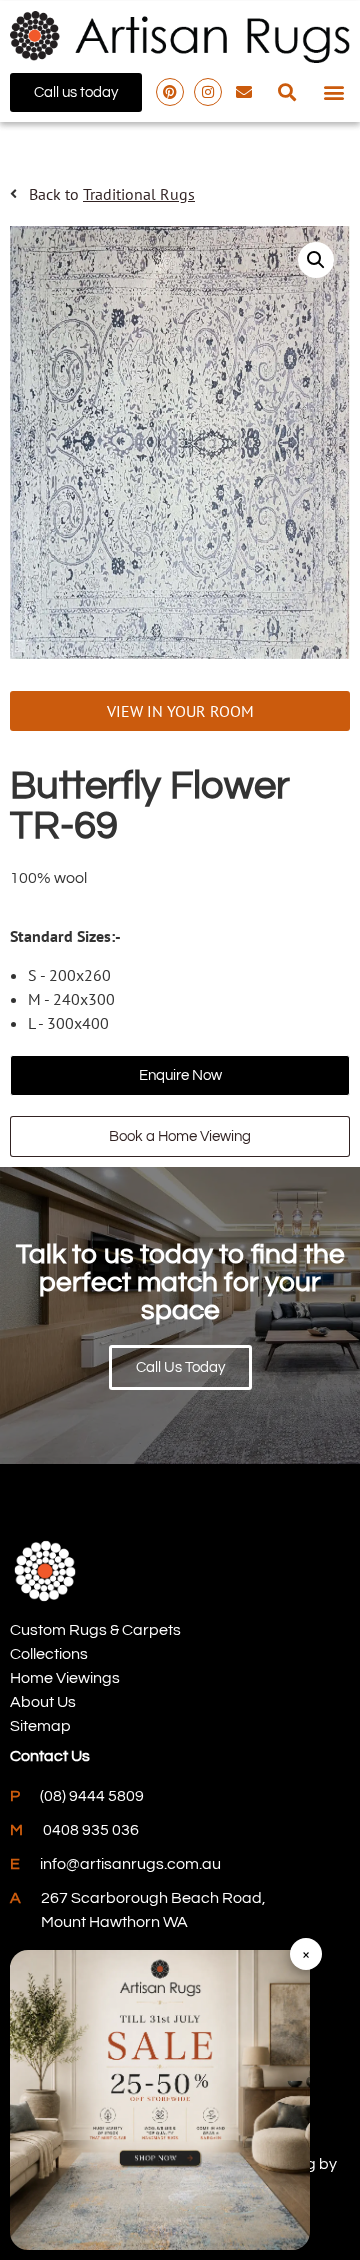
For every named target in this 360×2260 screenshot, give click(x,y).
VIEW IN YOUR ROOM (180, 711)
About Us (43, 1702)
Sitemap (40, 1726)
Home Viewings (65, 1678)
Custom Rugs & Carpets (95, 1630)
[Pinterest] (170, 92)
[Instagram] (208, 92)
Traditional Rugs (139, 194)
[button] (286, 92)
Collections (49, 1654)
